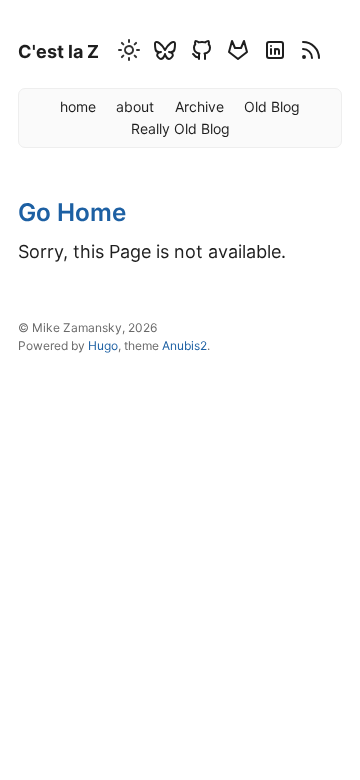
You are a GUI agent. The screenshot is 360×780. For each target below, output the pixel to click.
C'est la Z (58, 51)
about (135, 106)
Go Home (72, 212)
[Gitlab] (235, 54)
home (78, 106)
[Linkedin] (272, 54)
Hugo (103, 345)
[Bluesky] (162, 54)
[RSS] (308, 54)
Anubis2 (184, 345)
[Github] (199, 54)
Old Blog (272, 106)
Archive (199, 106)
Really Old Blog (180, 128)
